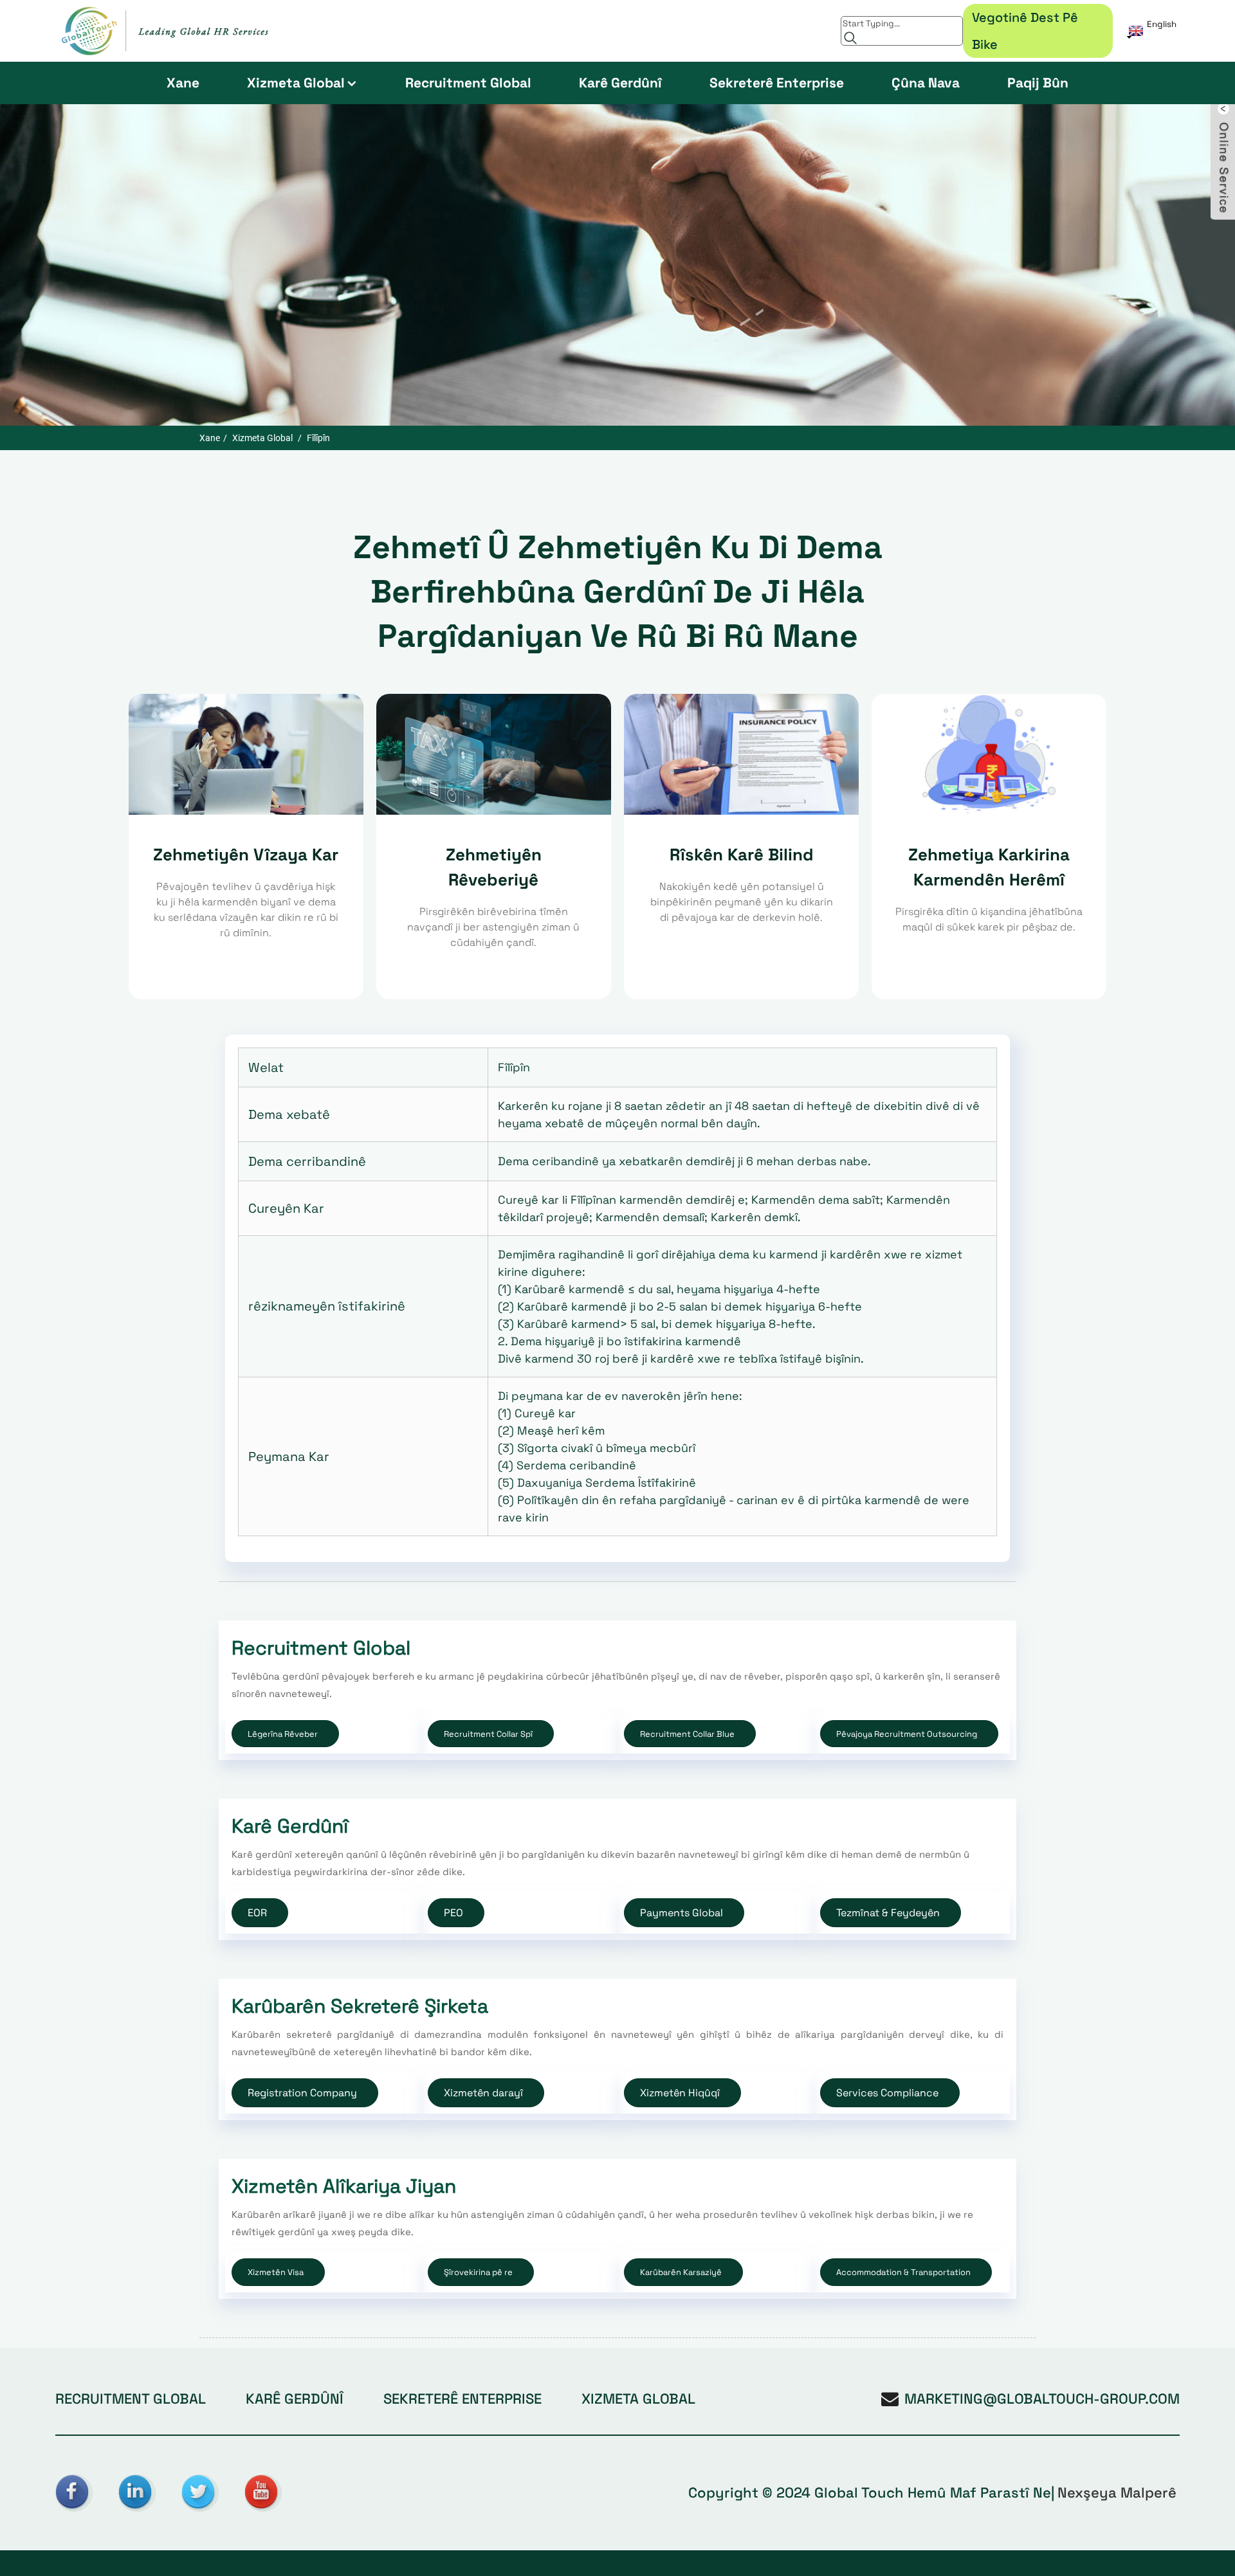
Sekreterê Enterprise (777, 83)
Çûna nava (926, 83)
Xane (183, 83)
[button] (285, 1734)
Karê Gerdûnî (620, 83)
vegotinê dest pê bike (1025, 31)
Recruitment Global (468, 83)
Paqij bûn (1038, 83)
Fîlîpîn (318, 438)
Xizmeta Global (296, 83)
